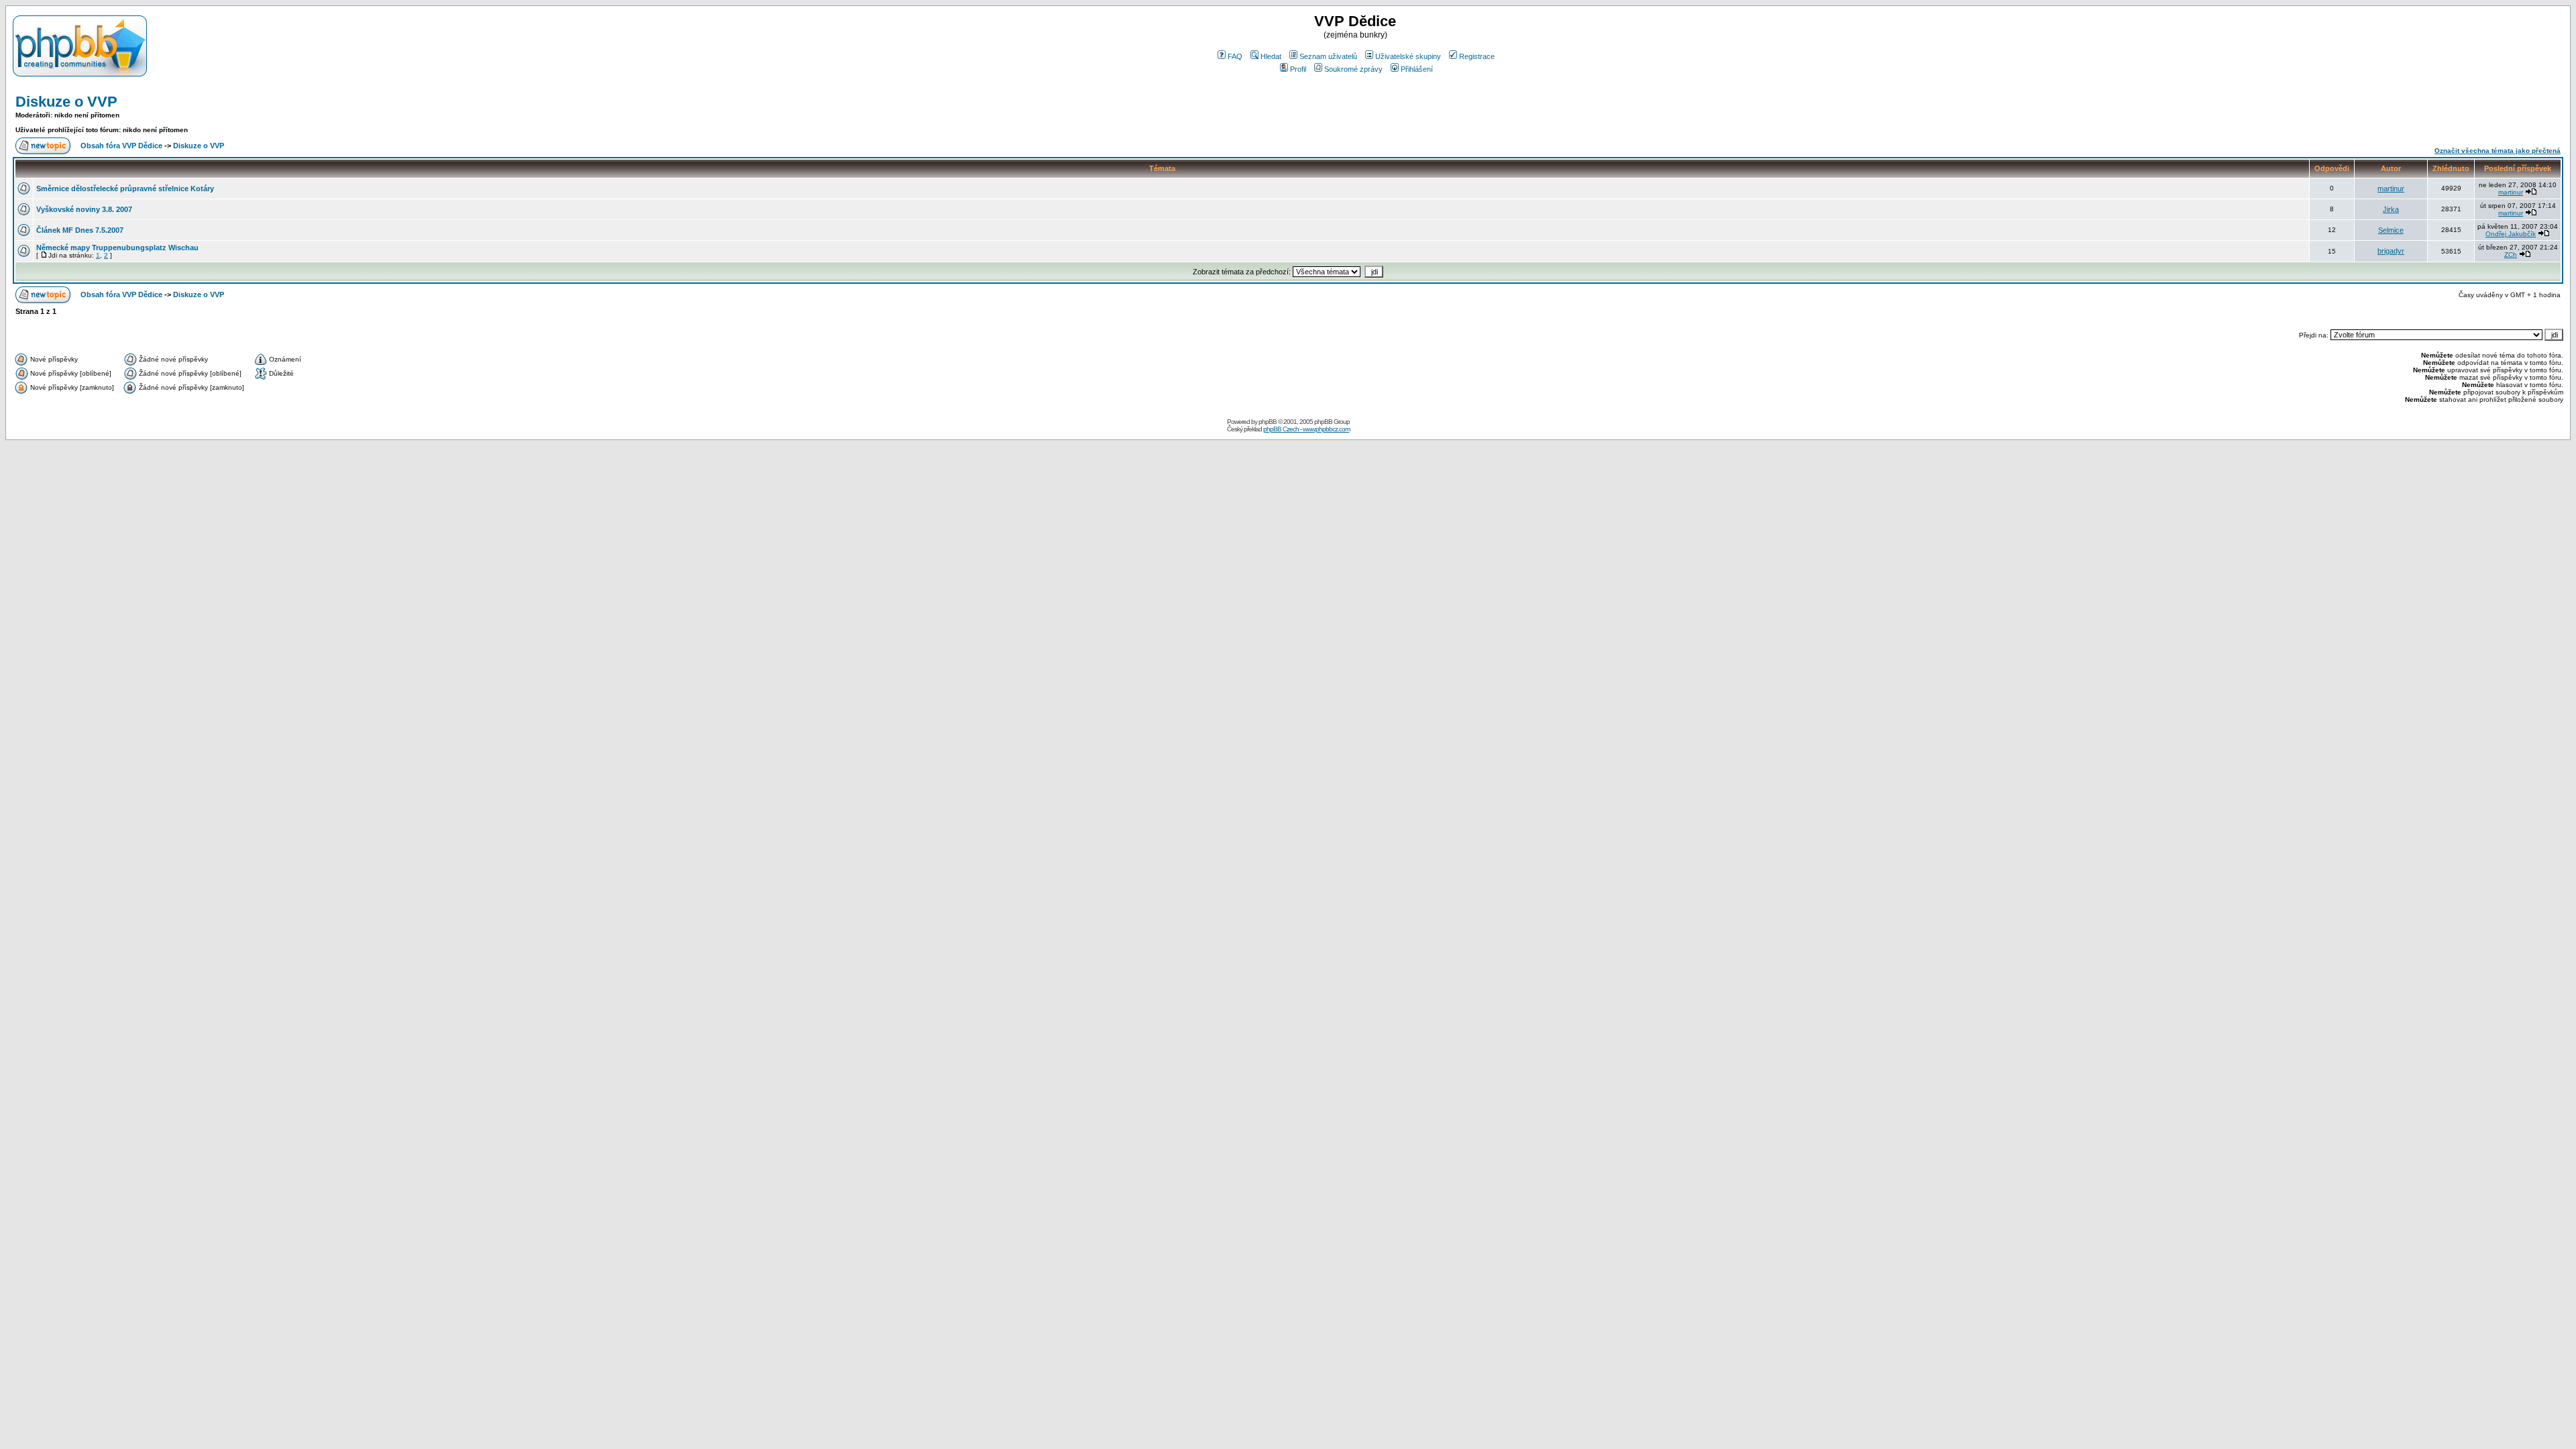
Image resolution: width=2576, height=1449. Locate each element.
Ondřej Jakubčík (2511, 234)
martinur (2391, 189)
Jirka (2391, 209)
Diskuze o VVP (66, 102)
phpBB (1268, 422)
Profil (1298, 69)
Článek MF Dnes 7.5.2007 (80, 230)
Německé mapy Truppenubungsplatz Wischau (117, 248)
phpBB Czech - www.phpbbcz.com (1306, 429)
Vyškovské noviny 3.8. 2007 (84, 209)
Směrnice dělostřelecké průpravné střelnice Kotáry (125, 189)
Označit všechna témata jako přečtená (2498, 151)
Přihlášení (1417, 69)
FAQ (1235, 56)
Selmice (2391, 230)
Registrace (1477, 56)
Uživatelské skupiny (1408, 56)
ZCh (2511, 255)
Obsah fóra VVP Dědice (121, 146)
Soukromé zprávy (1353, 69)
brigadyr (2391, 251)
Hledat (1271, 56)
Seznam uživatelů (1328, 56)
